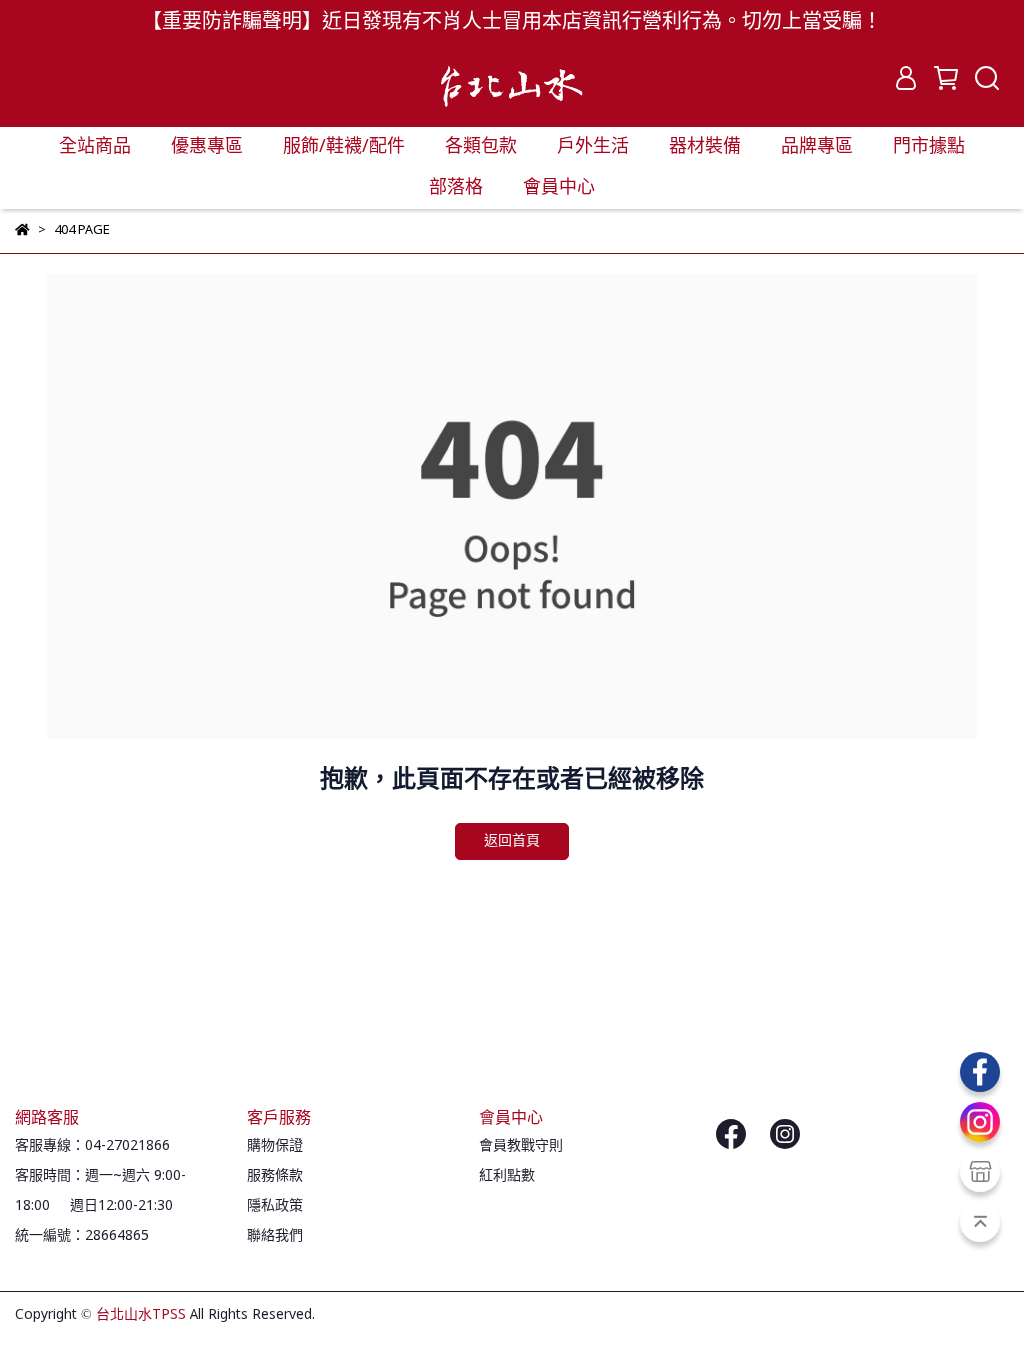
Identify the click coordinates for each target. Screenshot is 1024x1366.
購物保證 (275, 1146)
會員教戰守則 (521, 1146)
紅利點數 (507, 1176)
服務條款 (275, 1176)
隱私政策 (275, 1206)
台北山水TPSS (141, 1315)
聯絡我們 (275, 1236)
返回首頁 (512, 841)
